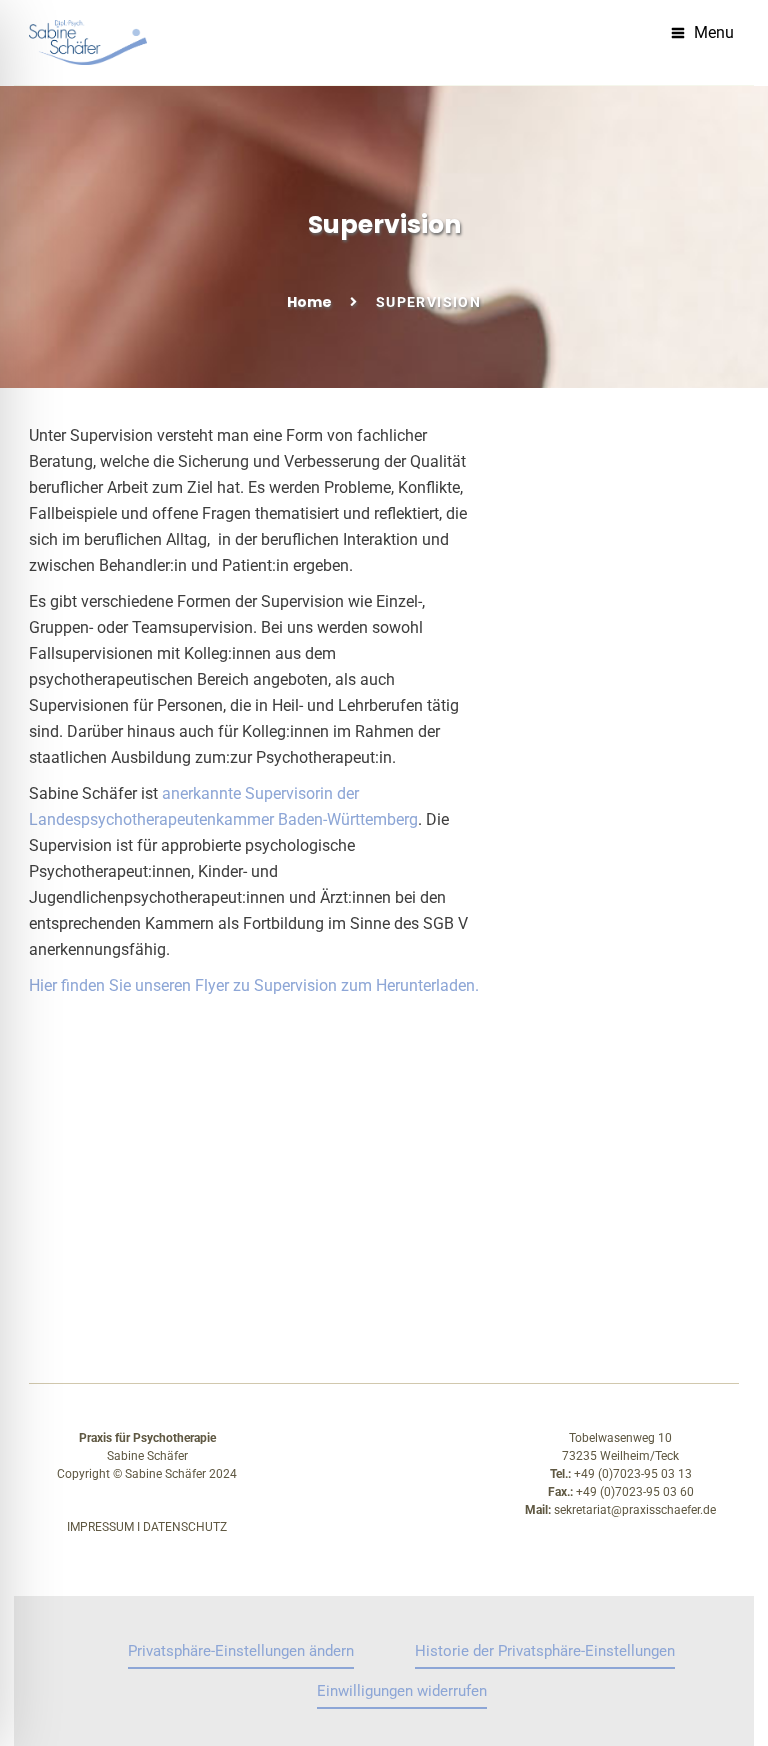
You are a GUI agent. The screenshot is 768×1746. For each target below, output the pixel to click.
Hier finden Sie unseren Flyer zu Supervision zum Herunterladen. (254, 985)
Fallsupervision (104, 1258)
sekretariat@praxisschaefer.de (635, 1510)
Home (309, 302)
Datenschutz (185, 1527)
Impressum (100, 1527)
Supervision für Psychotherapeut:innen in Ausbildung (315, 1204)
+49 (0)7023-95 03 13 (633, 1474)
